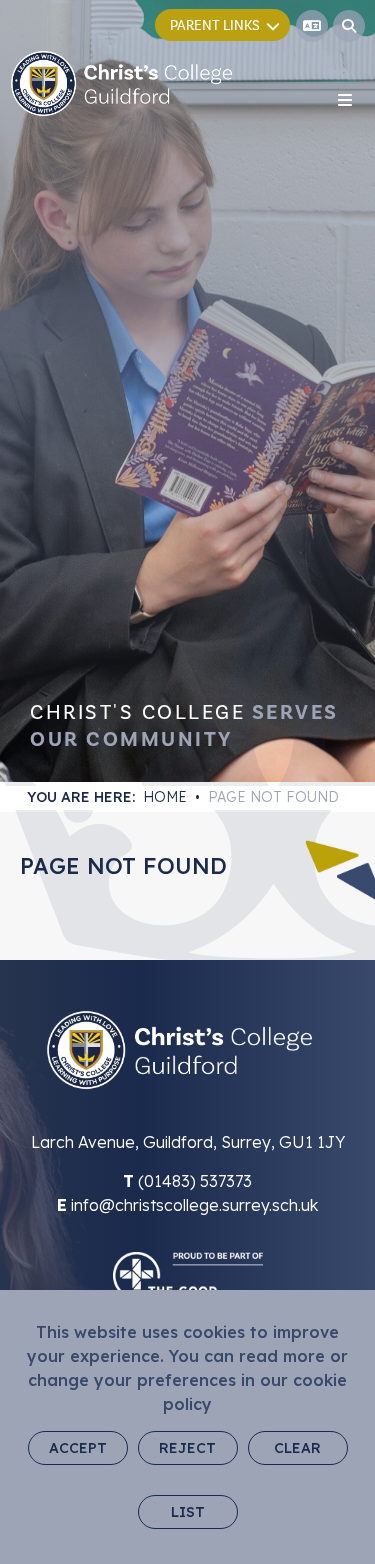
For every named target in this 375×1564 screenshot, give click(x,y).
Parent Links (215, 26)
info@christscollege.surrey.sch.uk (194, 1205)
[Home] (121, 83)
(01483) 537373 (195, 1181)
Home (165, 797)
